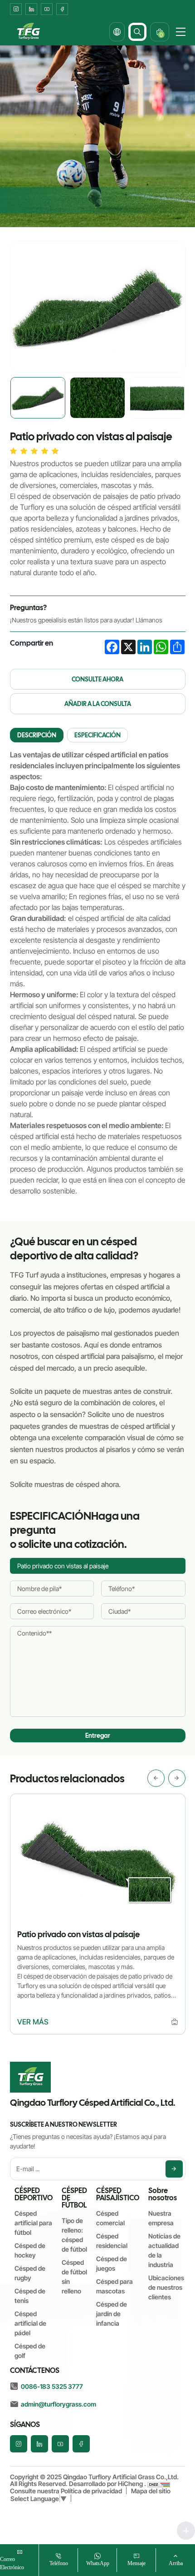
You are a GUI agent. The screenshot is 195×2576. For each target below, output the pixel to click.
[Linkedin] (31, 9)
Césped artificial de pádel (30, 2323)
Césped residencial (112, 2241)
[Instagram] (16, 9)
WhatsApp (98, 2563)
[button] (156, 1778)
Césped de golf (30, 2351)
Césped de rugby (30, 2273)
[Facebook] (62, 9)
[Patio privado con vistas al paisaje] (175, 2022)
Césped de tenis (30, 2296)
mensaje (136, 2563)
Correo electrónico (12, 2563)
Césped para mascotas (115, 2286)
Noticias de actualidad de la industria (164, 2250)
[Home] (28, 32)
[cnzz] (159, 2484)
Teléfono (59, 2563)
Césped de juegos (112, 2263)
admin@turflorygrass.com (58, 2404)
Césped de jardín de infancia (112, 2314)
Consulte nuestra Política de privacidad (66, 2491)
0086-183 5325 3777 (52, 2386)
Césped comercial (110, 2218)
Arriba (176, 2563)
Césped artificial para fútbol (33, 2223)
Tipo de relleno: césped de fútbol (74, 2235)
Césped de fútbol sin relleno (74, 2277)
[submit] (174, 2169)
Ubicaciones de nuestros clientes (166, 2287)
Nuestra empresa (161, 2218)
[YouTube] (47, 9)
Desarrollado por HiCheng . (108, 2484)
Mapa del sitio (151, 2491)
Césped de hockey (30, 2250)
